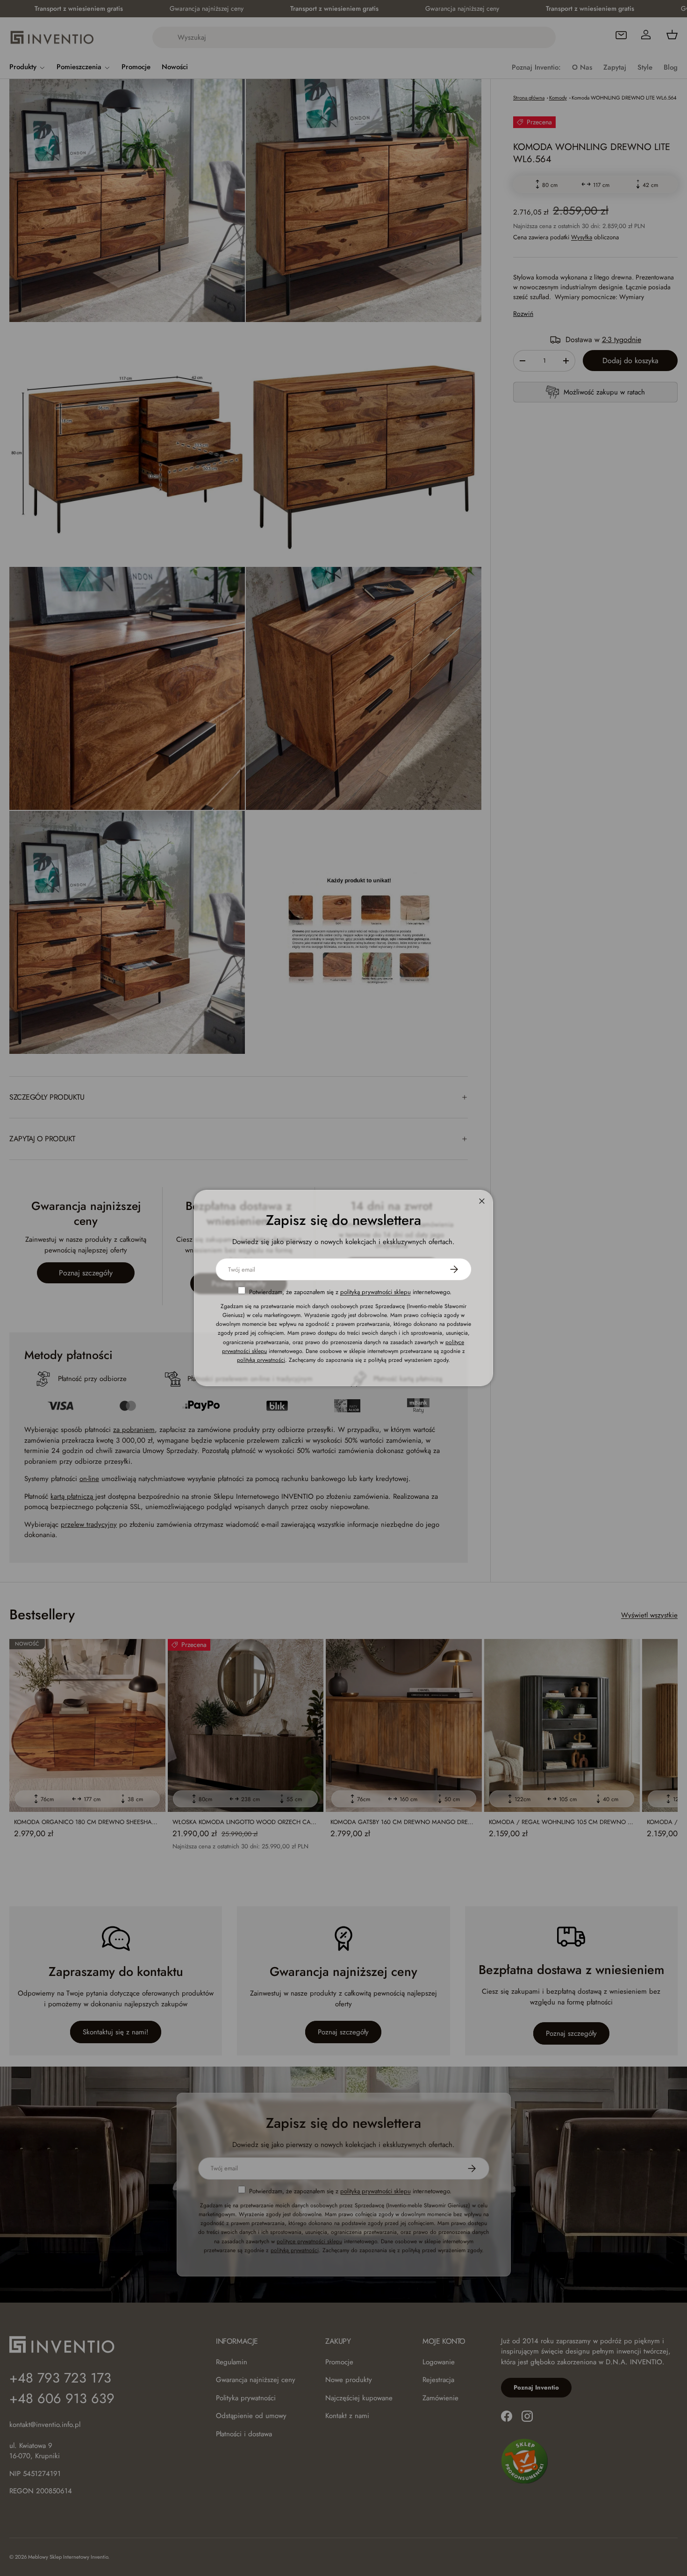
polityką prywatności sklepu (376, 1292)
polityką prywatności (261, 1360)
